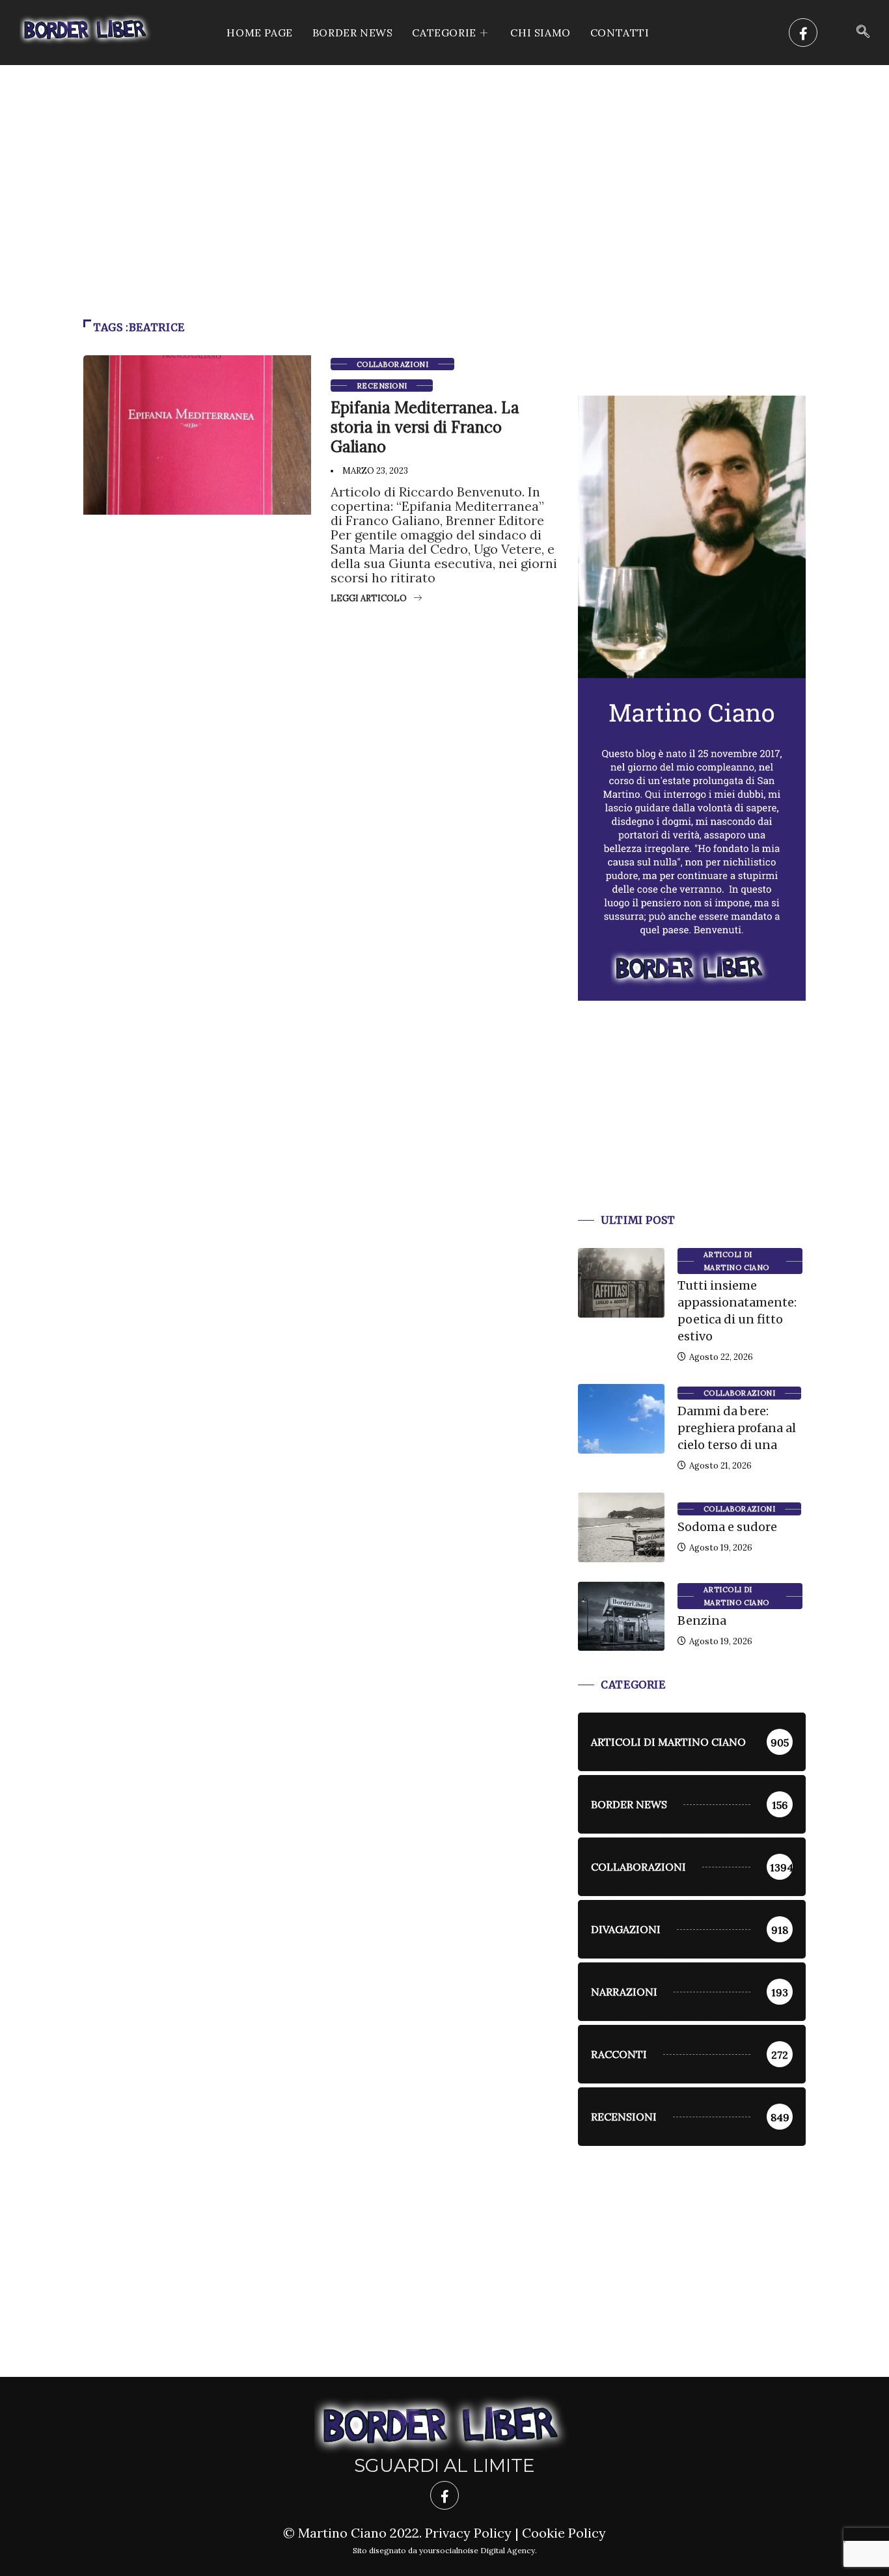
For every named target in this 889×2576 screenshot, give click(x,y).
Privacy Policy (468, 2533)
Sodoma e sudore (727, 1527)
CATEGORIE (444, 33)
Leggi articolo (369, 598)
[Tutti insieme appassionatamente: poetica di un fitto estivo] (621, 1282)
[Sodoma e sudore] (621, 1527)
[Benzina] (621, 1616)
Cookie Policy (564, 2533)
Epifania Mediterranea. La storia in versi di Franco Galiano (425, 427)
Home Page (259, 33)
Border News (353, 33)
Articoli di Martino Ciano (736, 1261)
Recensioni (382, 386)
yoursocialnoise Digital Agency (477, 2550)
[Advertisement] (444, 163)
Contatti (620, 33)
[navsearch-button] (863, 33)
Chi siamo (540, 33)
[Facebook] (803, 33)
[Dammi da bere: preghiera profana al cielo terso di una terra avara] (621, 1418)
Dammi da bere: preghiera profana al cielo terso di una (737, 1428)
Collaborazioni (392, 364)
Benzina (702, 1620)
